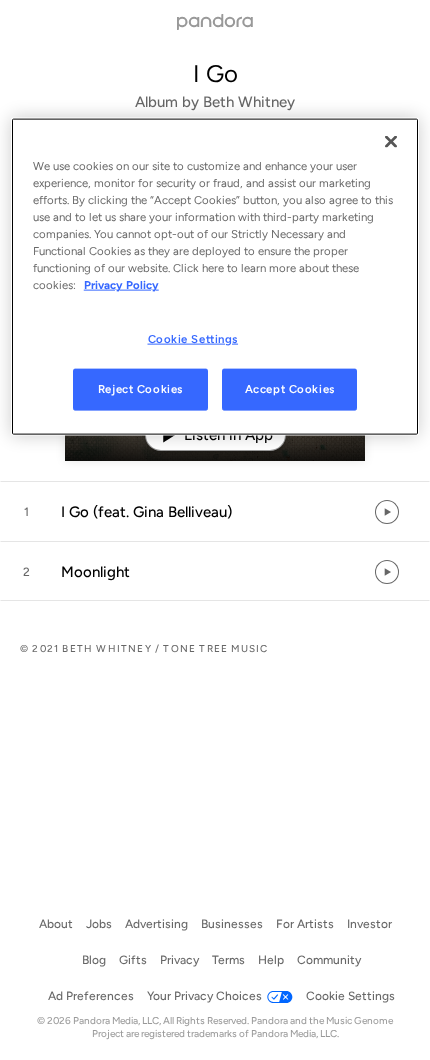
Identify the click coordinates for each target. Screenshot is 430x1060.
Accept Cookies (290, 389)
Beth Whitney (249, 102)
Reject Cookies (140, 389)
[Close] (391, 142)
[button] (215, 512)
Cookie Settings (193, 338)
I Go (215, 73)
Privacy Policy (121, 285)
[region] (215, 277)
